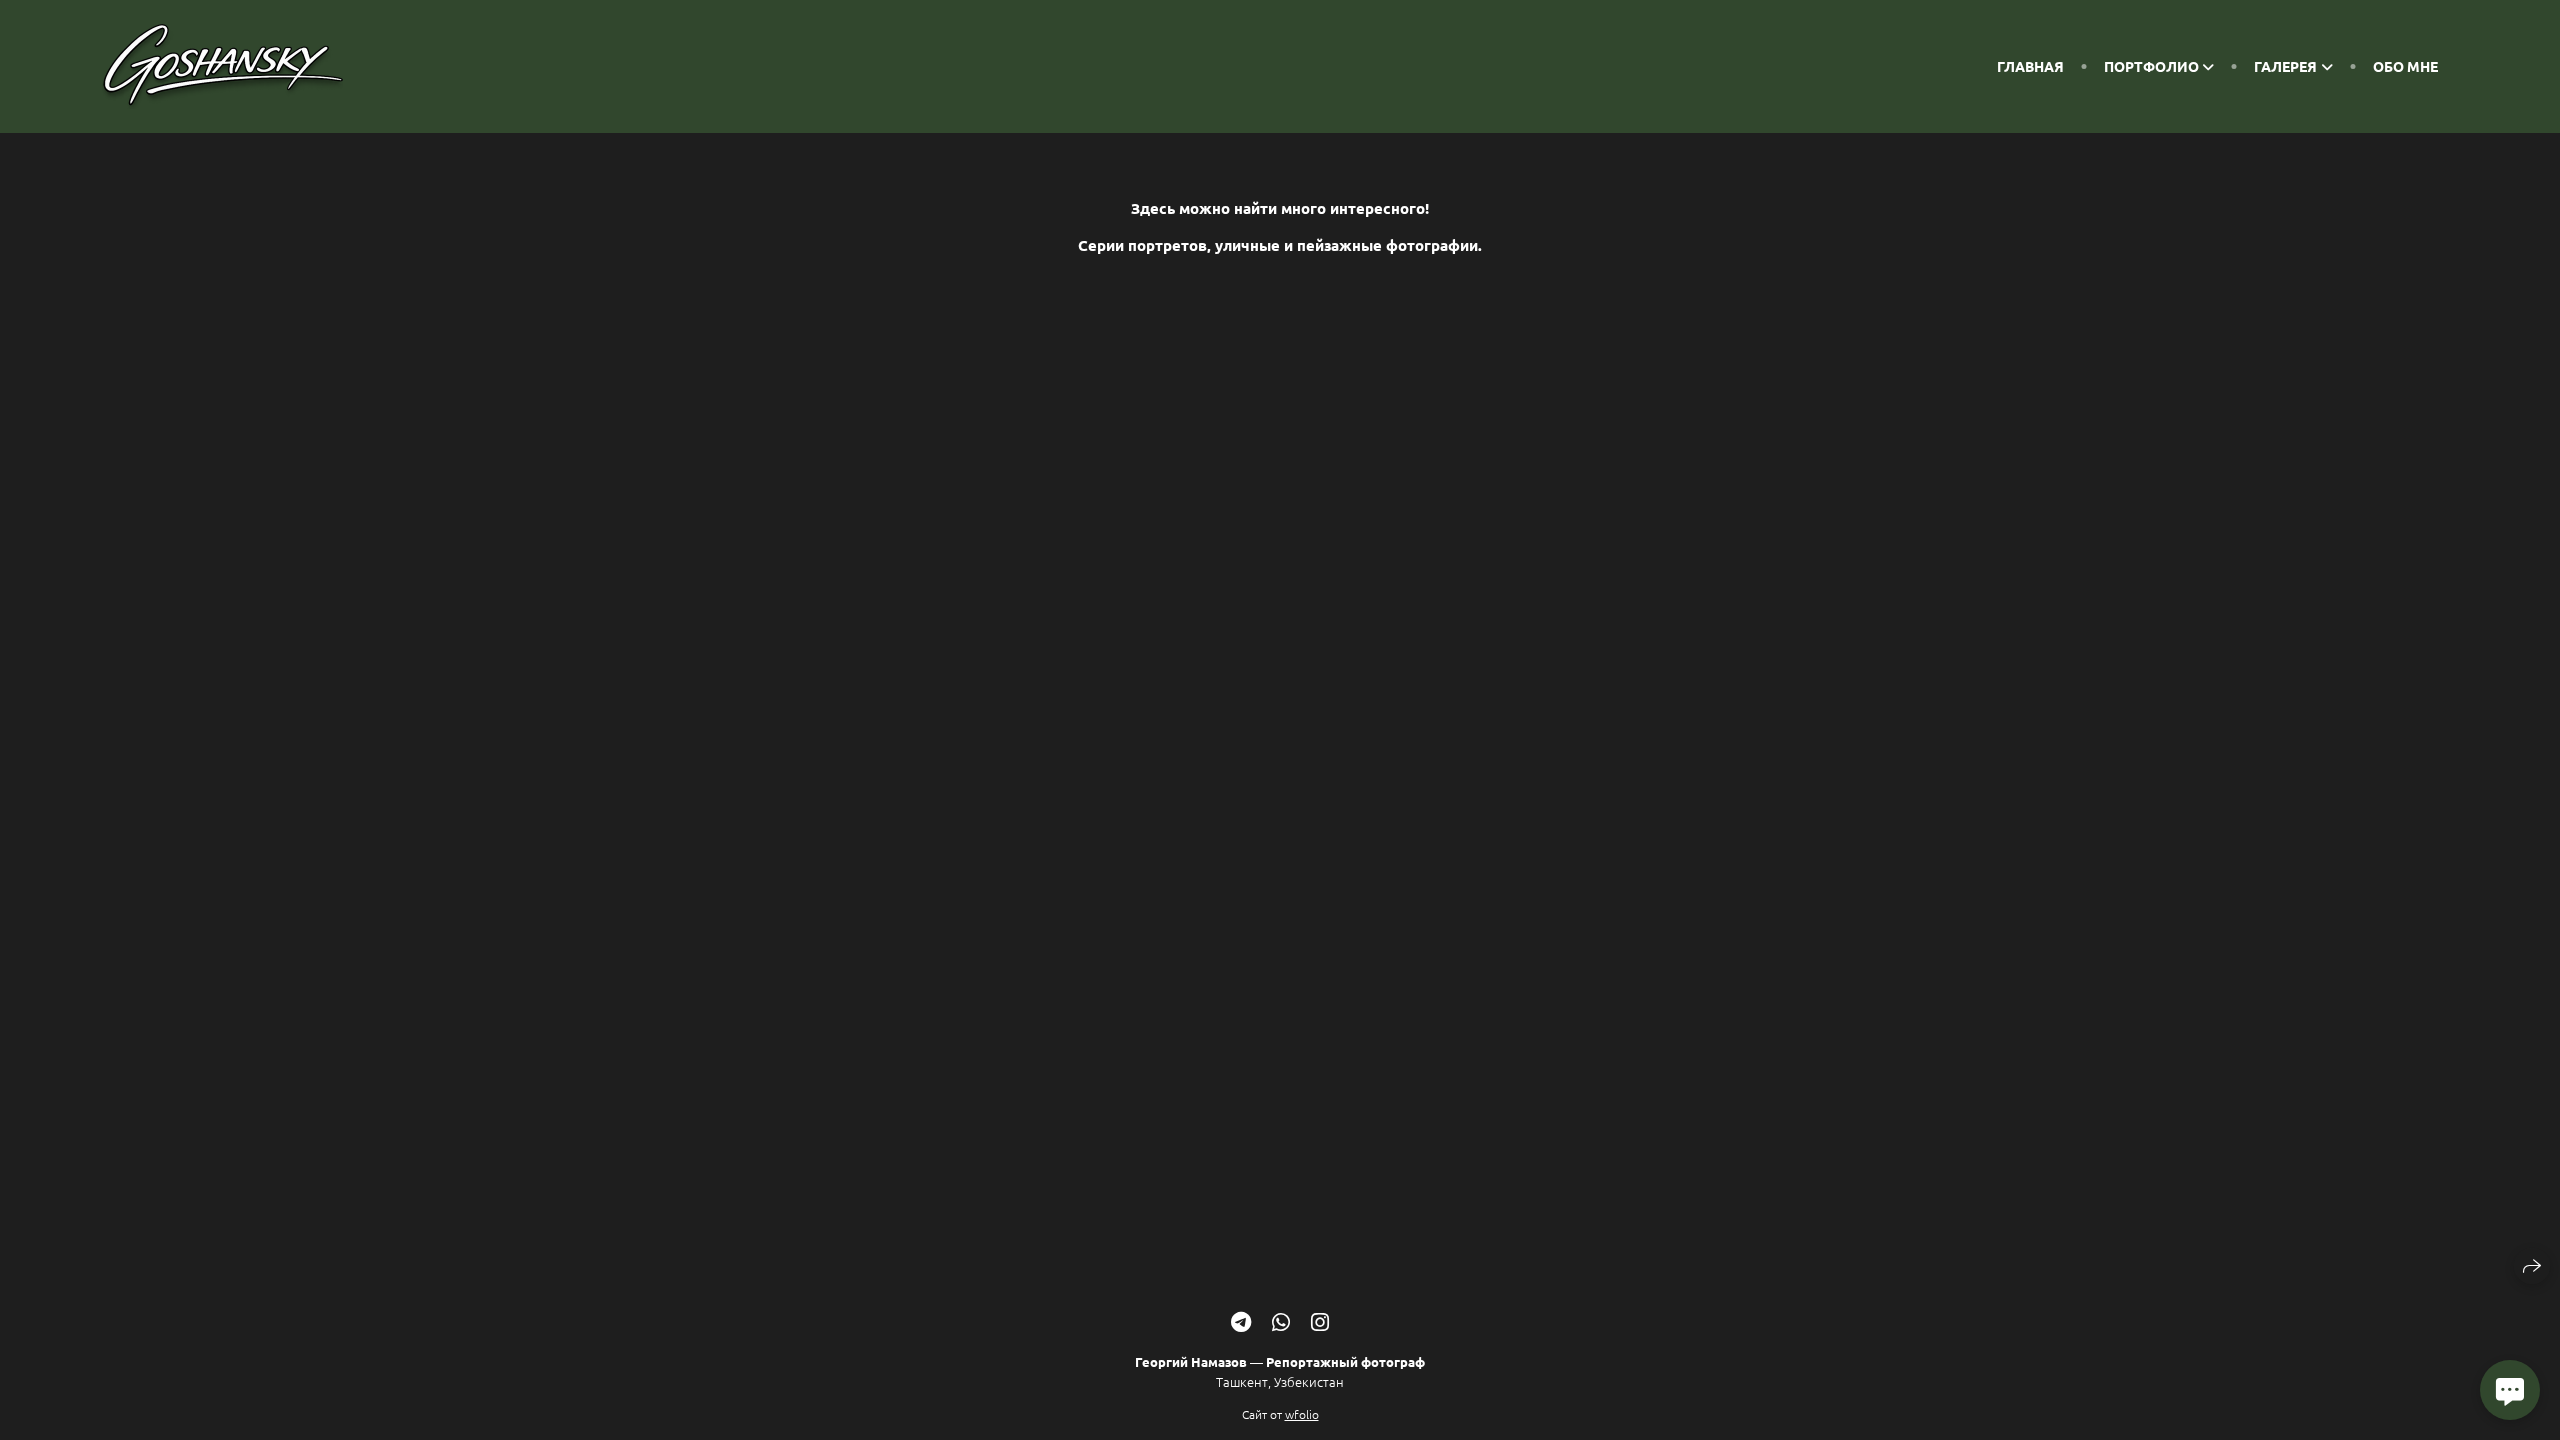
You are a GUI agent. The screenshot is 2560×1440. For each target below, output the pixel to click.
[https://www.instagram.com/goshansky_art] (1320, 1321)
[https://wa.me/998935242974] (1281, 1321)
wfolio (1302, 1414)
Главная (2030, 66)
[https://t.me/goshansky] (1241, 1321)
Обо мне (2405, 66)
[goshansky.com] (222, 66)
